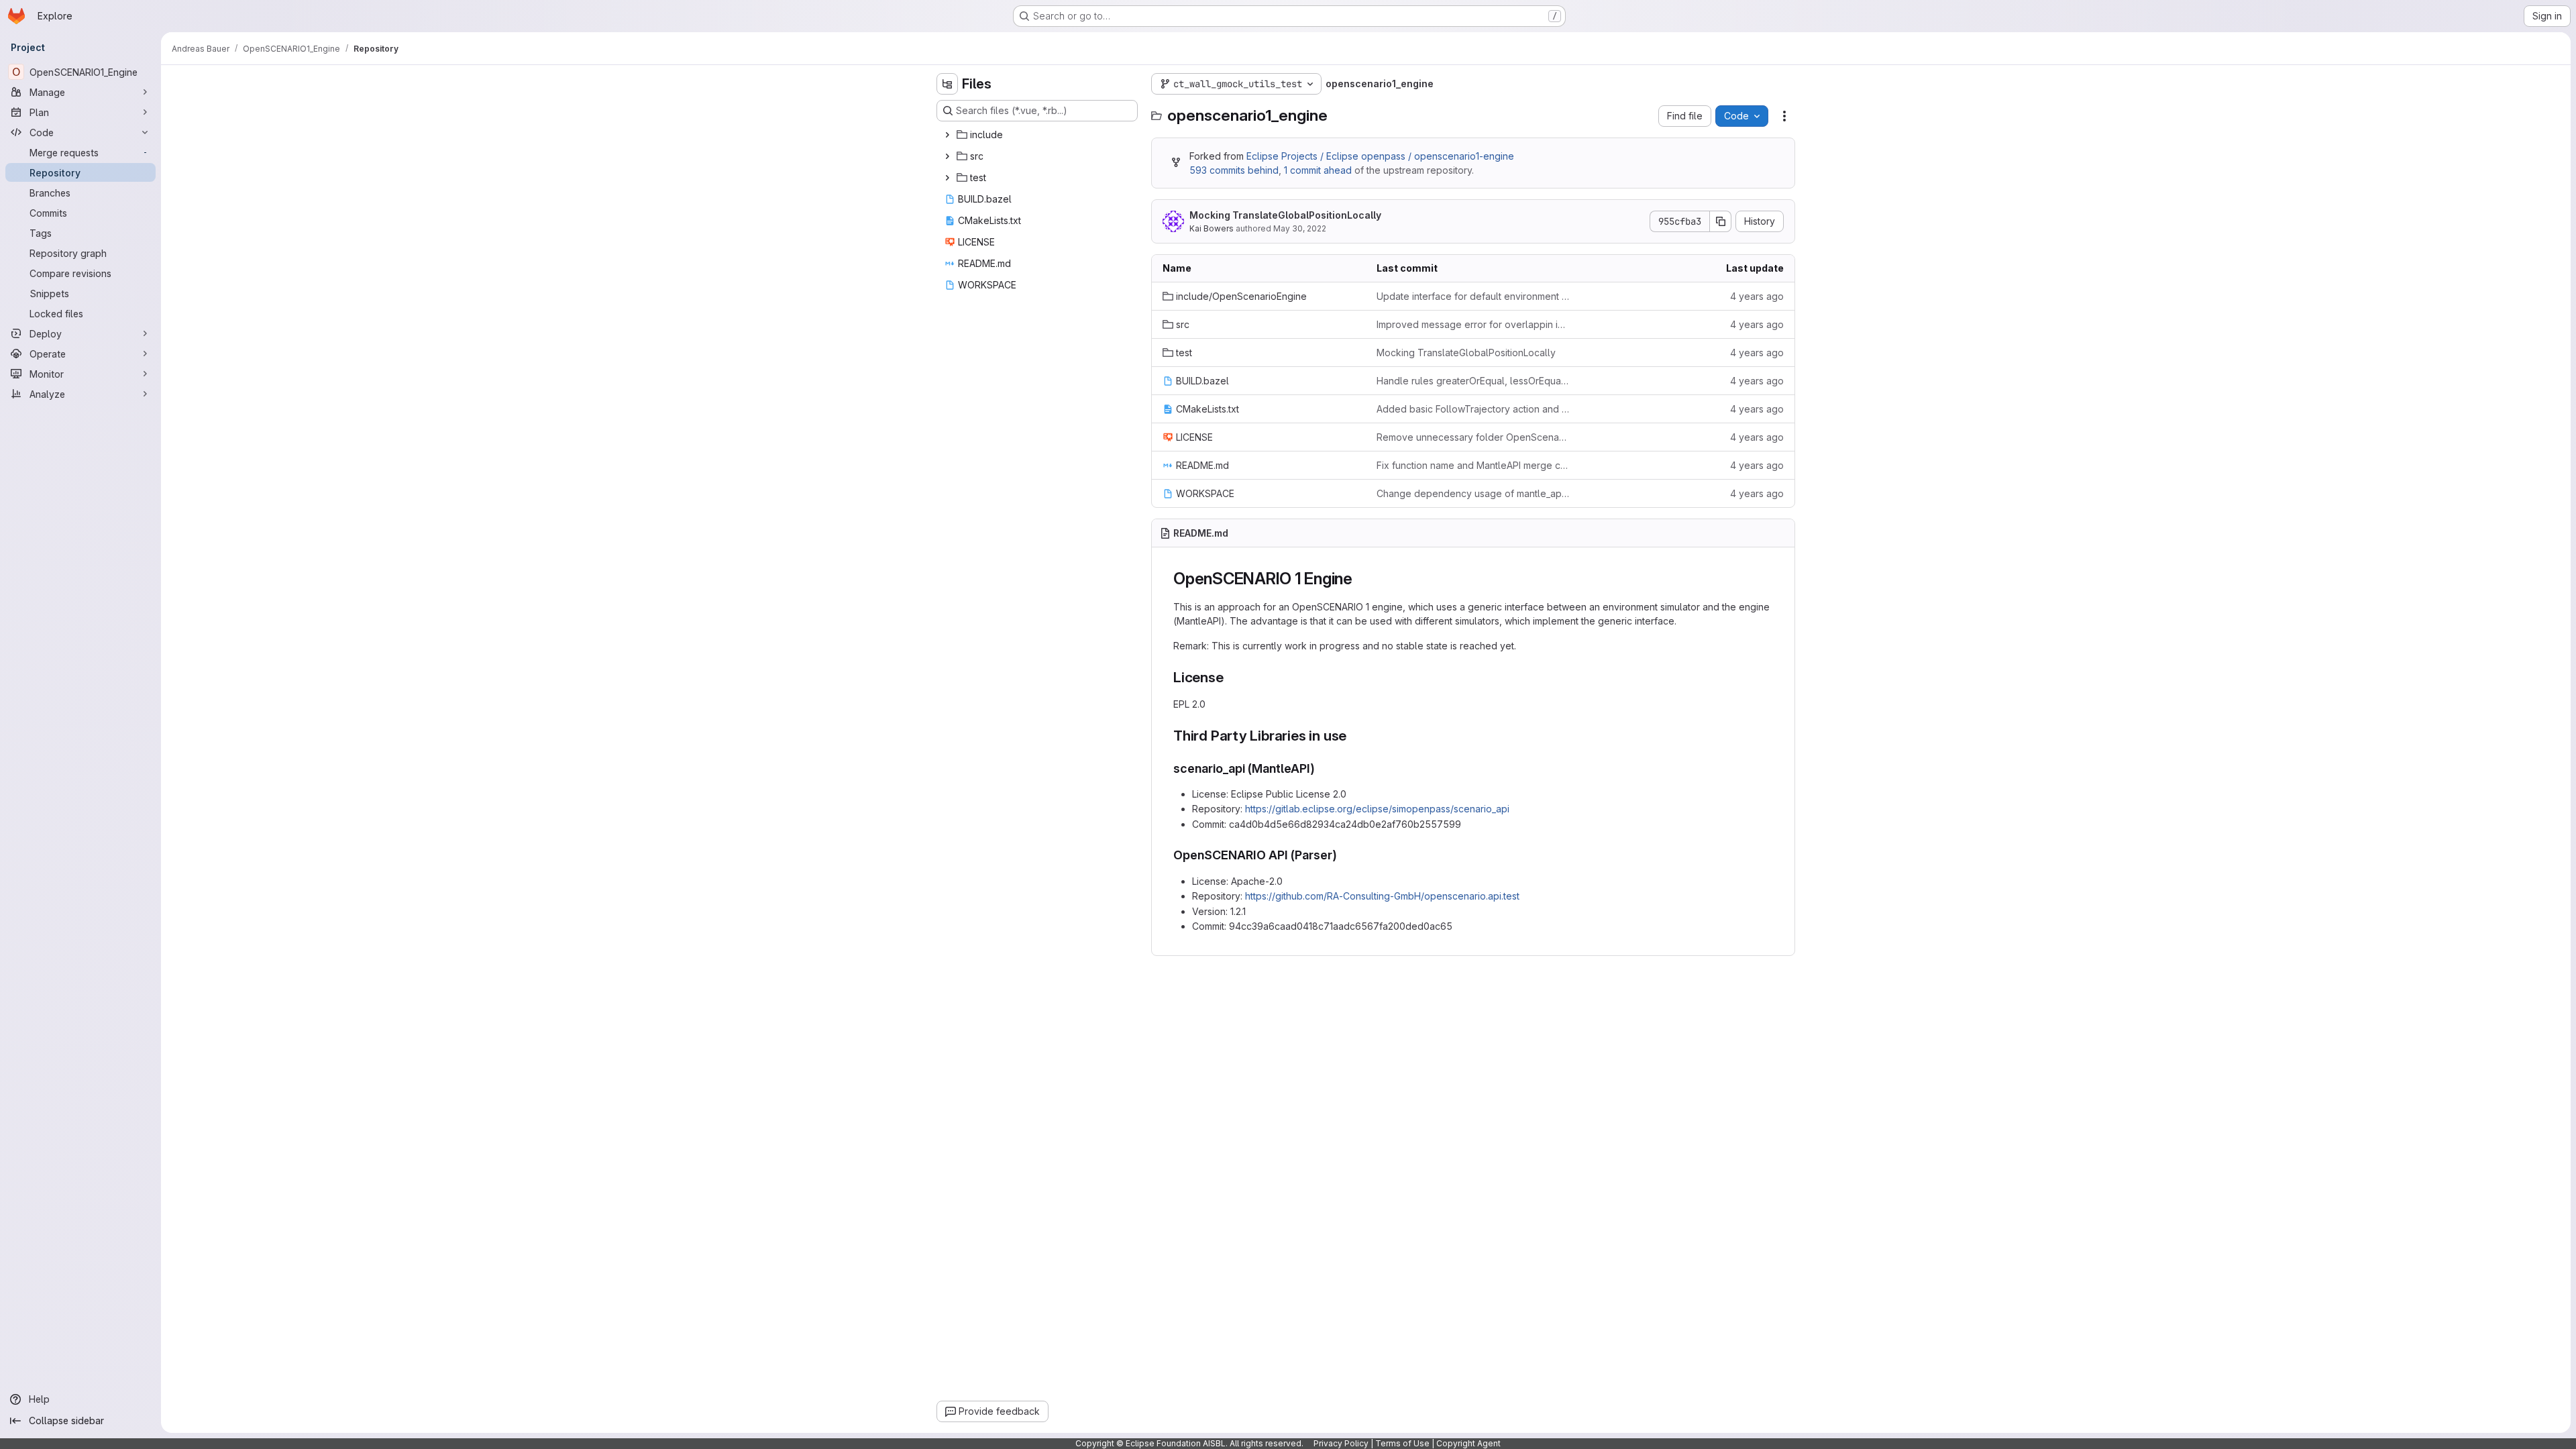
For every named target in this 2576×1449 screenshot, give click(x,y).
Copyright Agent (1468, 1443)
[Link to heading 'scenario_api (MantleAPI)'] (1322, 768)
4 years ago (1757, 296)
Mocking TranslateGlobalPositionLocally (1285, 215)
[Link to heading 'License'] (1231, 677)
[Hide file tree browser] (947, 84)
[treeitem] (1038, 135)
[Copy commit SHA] (1721, 221)
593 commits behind (1234, 170)
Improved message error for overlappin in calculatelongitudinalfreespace (1473, 324)
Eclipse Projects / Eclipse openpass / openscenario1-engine (1380, 156)
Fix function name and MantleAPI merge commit (1473, 465)
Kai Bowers (1212, 228)
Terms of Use (1402, 1443)
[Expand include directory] (947, 135)
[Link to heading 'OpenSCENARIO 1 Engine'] (1361, 579)
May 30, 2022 (1300, 228)
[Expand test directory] (947, 178)
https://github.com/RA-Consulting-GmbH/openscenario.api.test (1382, 896)
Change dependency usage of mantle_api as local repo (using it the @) (1473, 493)
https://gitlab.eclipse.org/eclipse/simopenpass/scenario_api (1377, 809)
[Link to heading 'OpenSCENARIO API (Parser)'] (1344, 855)
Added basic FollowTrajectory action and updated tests (1473, 409)
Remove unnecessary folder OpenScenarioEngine (1473, 437)
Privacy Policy (1341, 1443)
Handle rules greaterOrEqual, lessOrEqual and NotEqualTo (1473, 381)
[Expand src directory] (947, 156)
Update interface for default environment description (1473, 296)
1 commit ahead (1318, 170)
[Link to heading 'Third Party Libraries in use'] (1354, 736)
